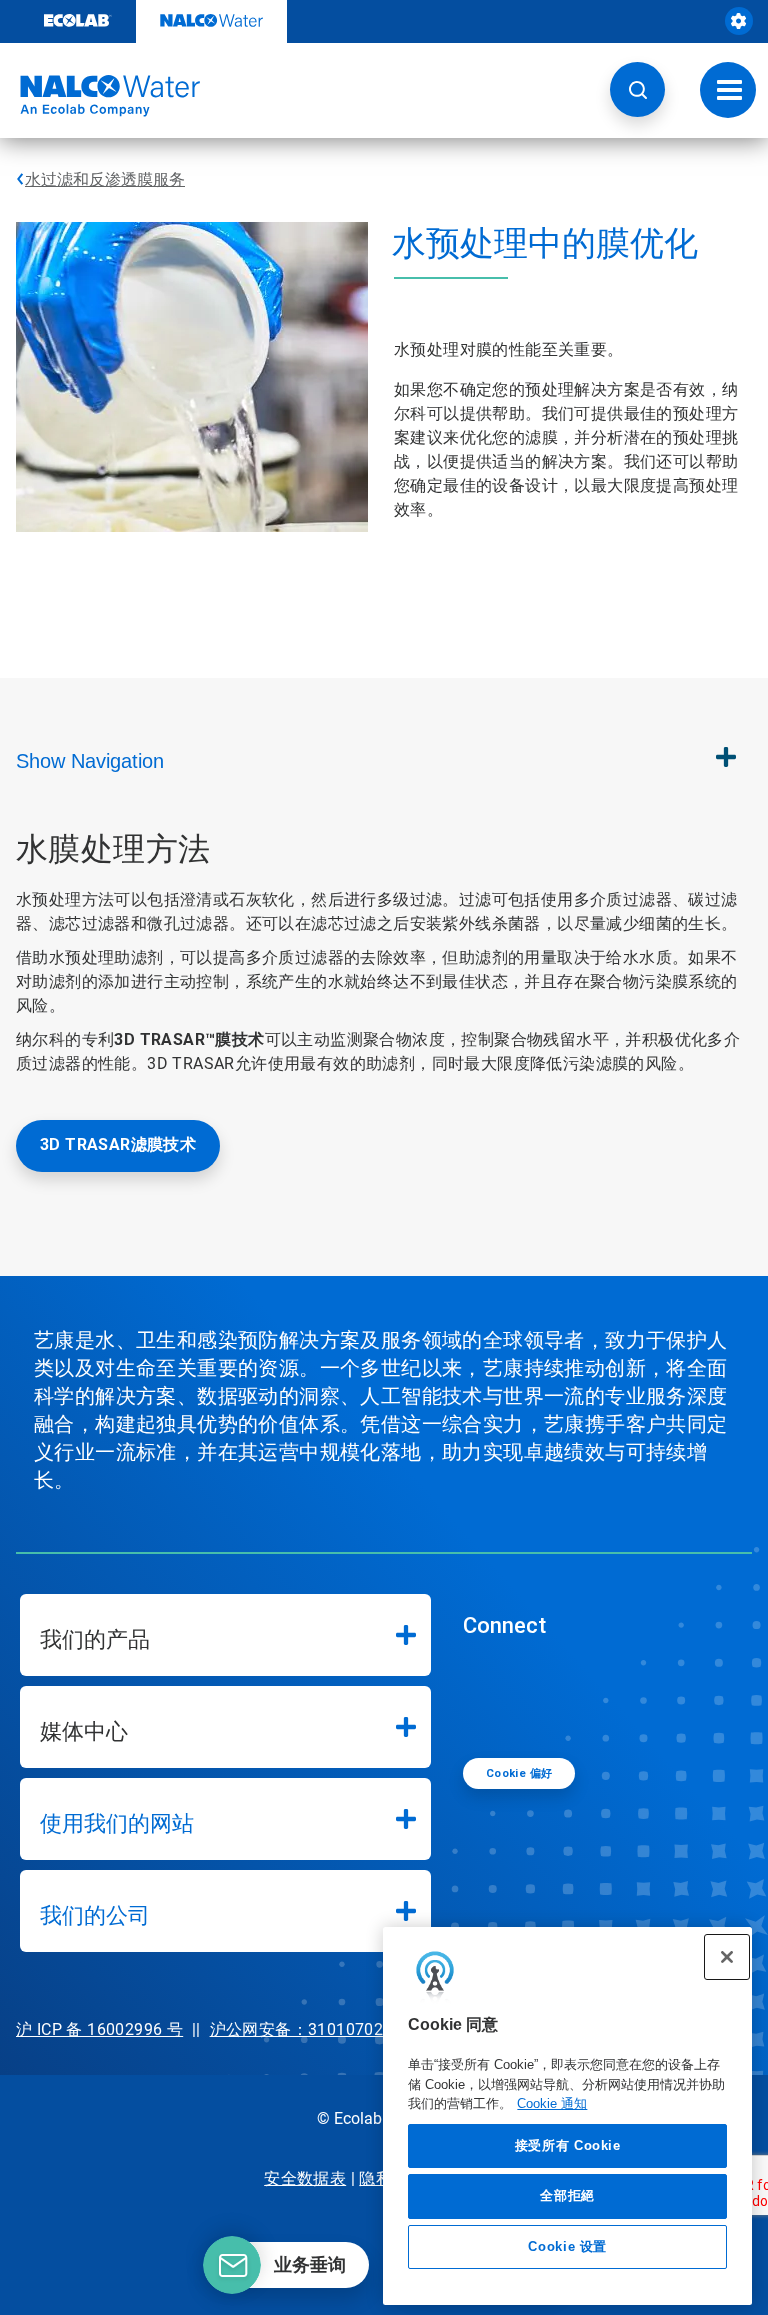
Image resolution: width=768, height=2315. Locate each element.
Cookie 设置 (567, 2246)
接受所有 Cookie (568, 2145)
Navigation (90, 761)
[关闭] (727, 1957)
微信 (493, 1696)
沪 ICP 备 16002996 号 (99, 2029)
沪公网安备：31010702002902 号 (335, 2029)
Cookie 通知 (552, 2103)
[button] (637, 89)
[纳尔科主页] (100, 96)
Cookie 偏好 (519, 1773)
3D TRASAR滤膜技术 (118, 1144)
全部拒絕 (567, 2195)
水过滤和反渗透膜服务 (105, 179)
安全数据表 (305, 2178)
